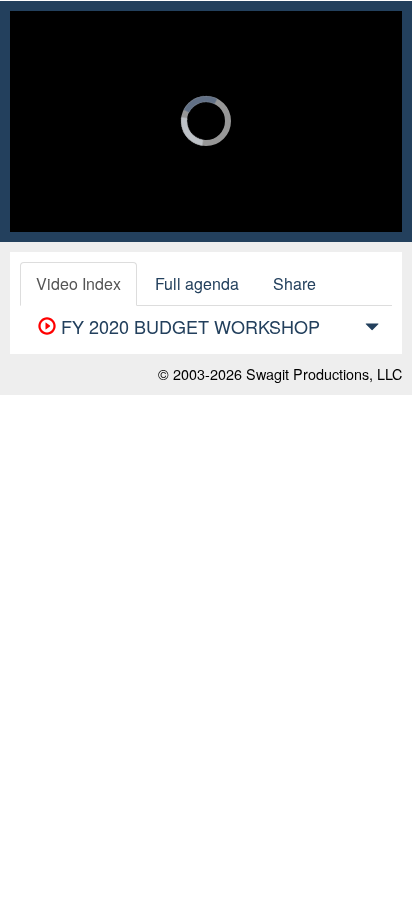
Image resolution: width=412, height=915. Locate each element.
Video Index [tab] (78, 283)
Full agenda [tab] (197, 283)
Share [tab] (294, 283)
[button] (372, 330)
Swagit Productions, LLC (324, 373)
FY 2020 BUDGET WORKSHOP (188, 326)
